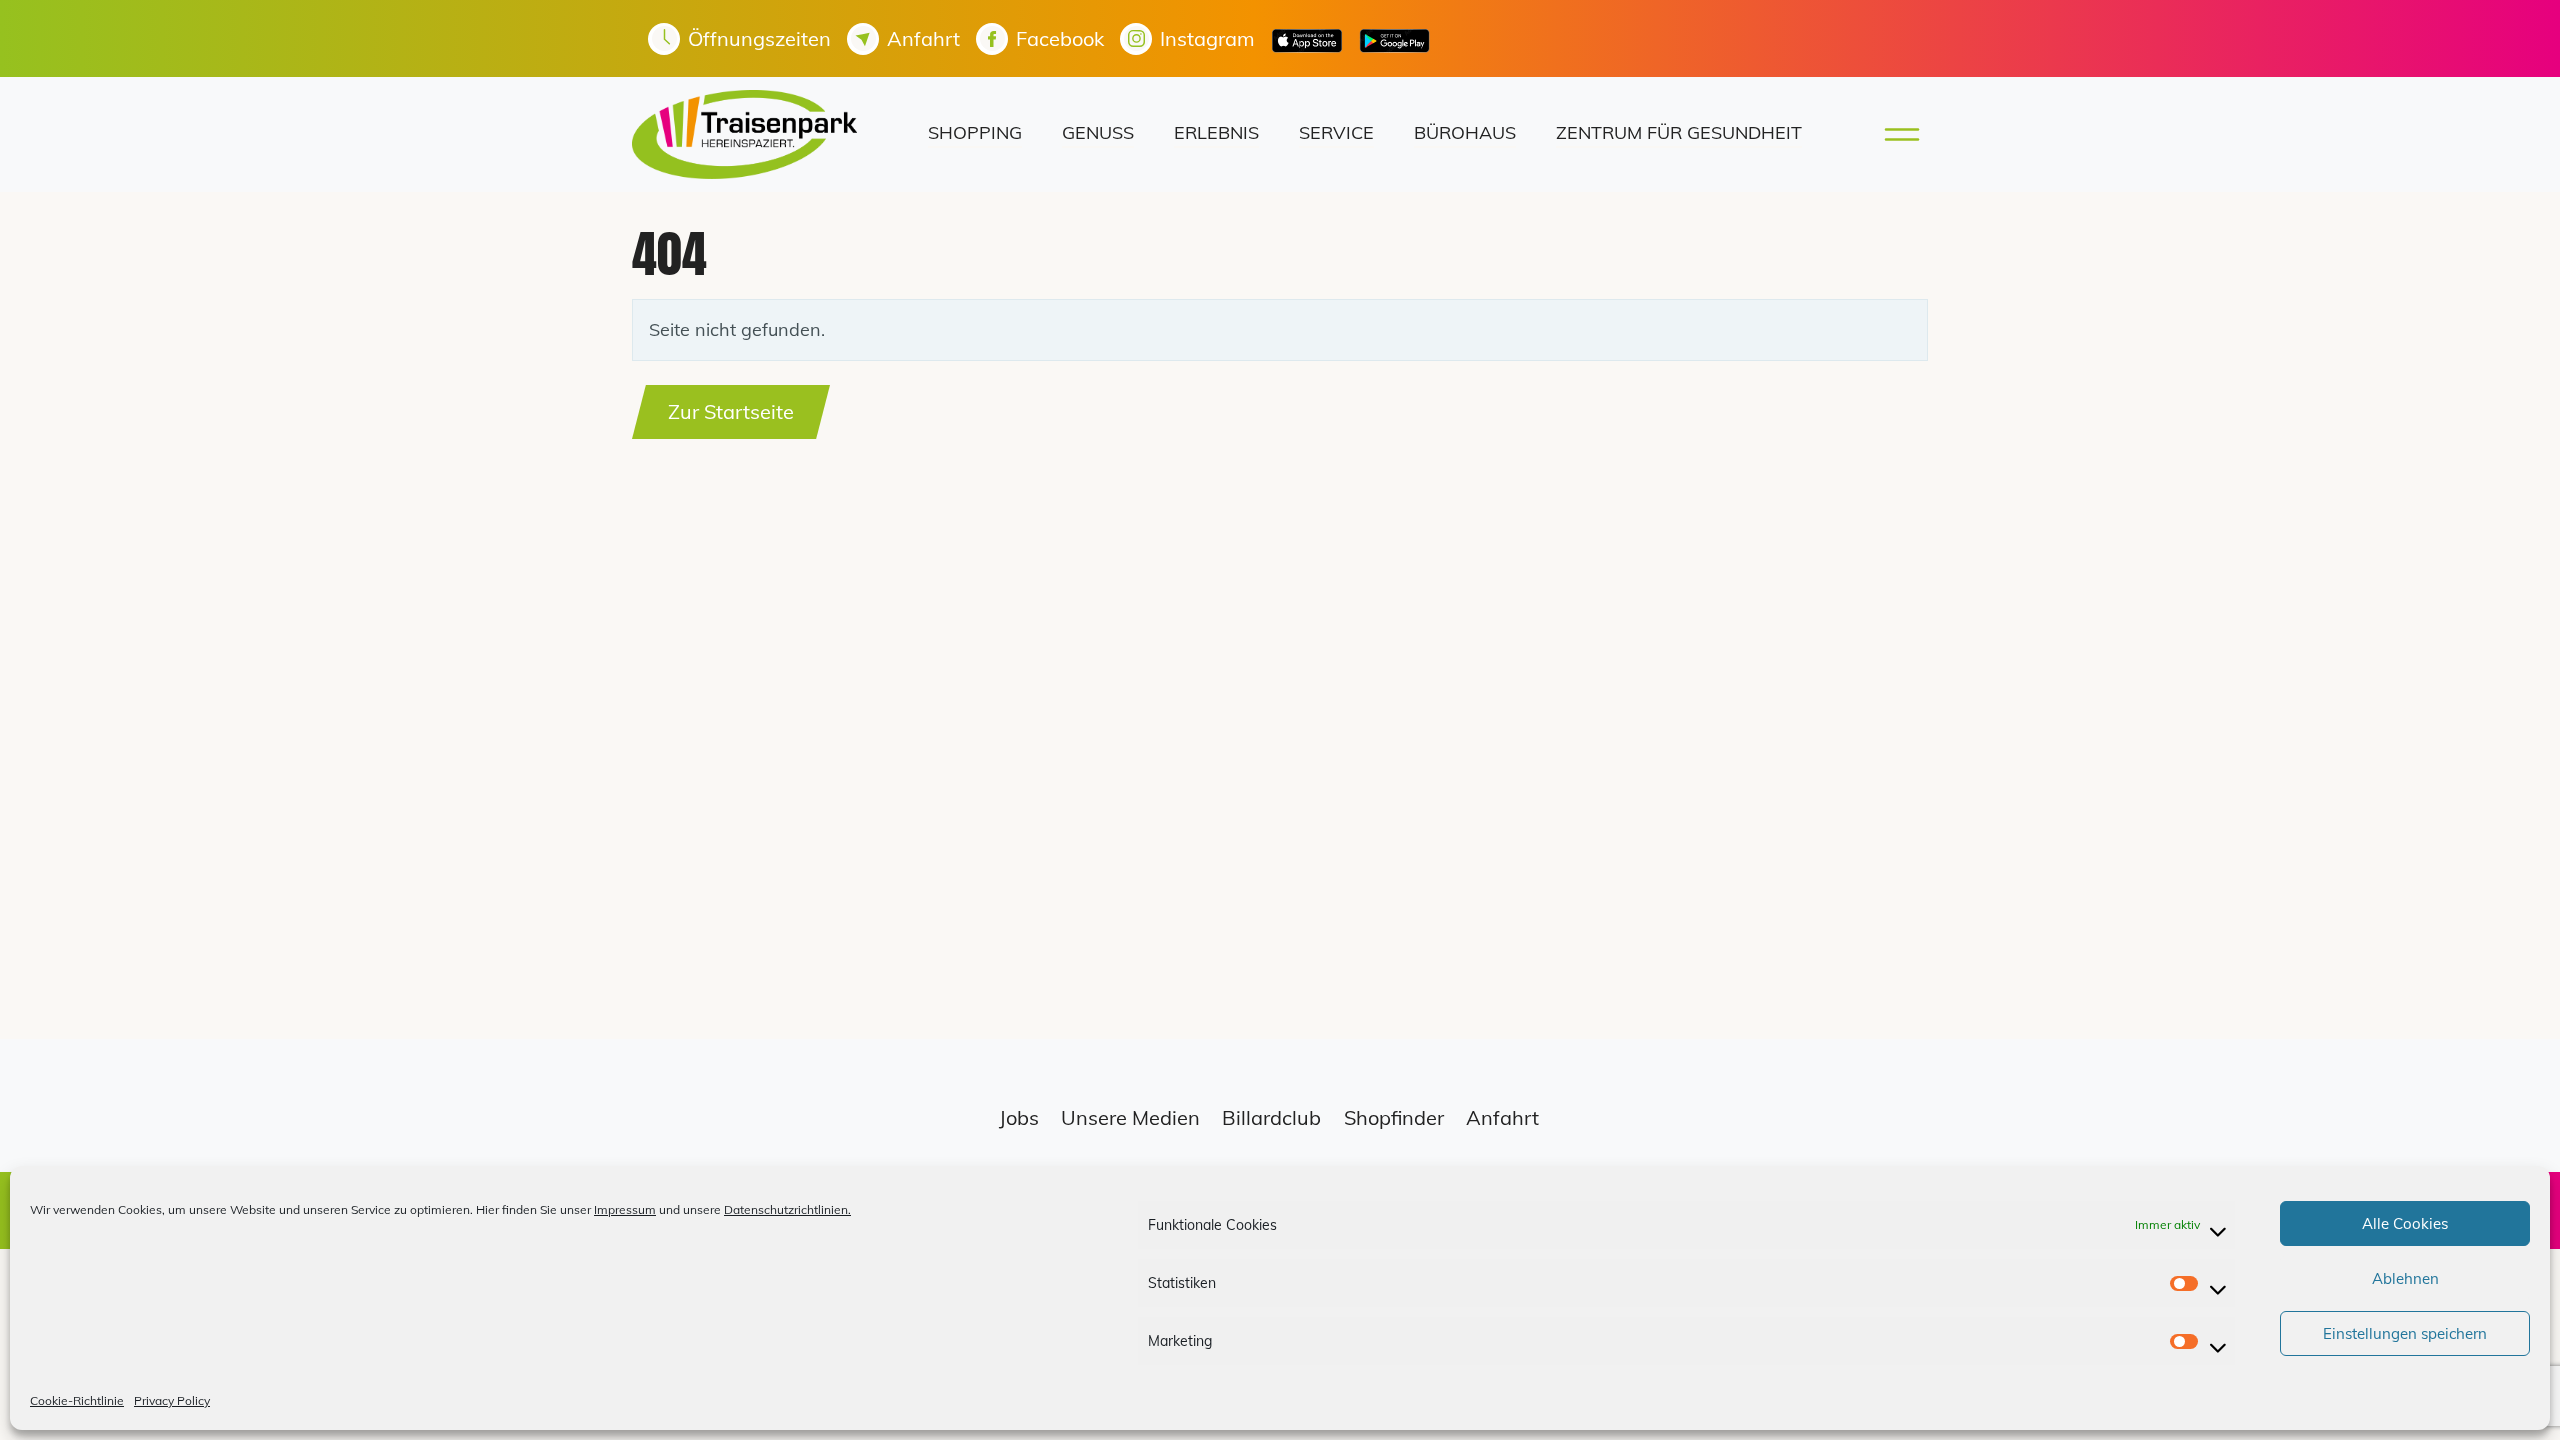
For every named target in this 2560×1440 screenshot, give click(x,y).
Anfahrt (1502, 1117)
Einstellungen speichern (2405, 1333)
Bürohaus (1465, 132)
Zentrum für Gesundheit (1679, 132)
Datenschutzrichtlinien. (787, 1209)
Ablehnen (2405, 1278)
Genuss (1098, 132)
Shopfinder (1394, 1117)
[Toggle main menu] (1896, 134)
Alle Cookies (2405, 1223)
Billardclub (1271, 1117)
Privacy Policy (172, 1400)
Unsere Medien (1130, 1117)
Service (1336, 132)
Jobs (1019, 1117)
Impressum (625, 1209)
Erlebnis (1216, 132)
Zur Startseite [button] (731, 411)
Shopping (975, 132)
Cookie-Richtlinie (77, 1400)
